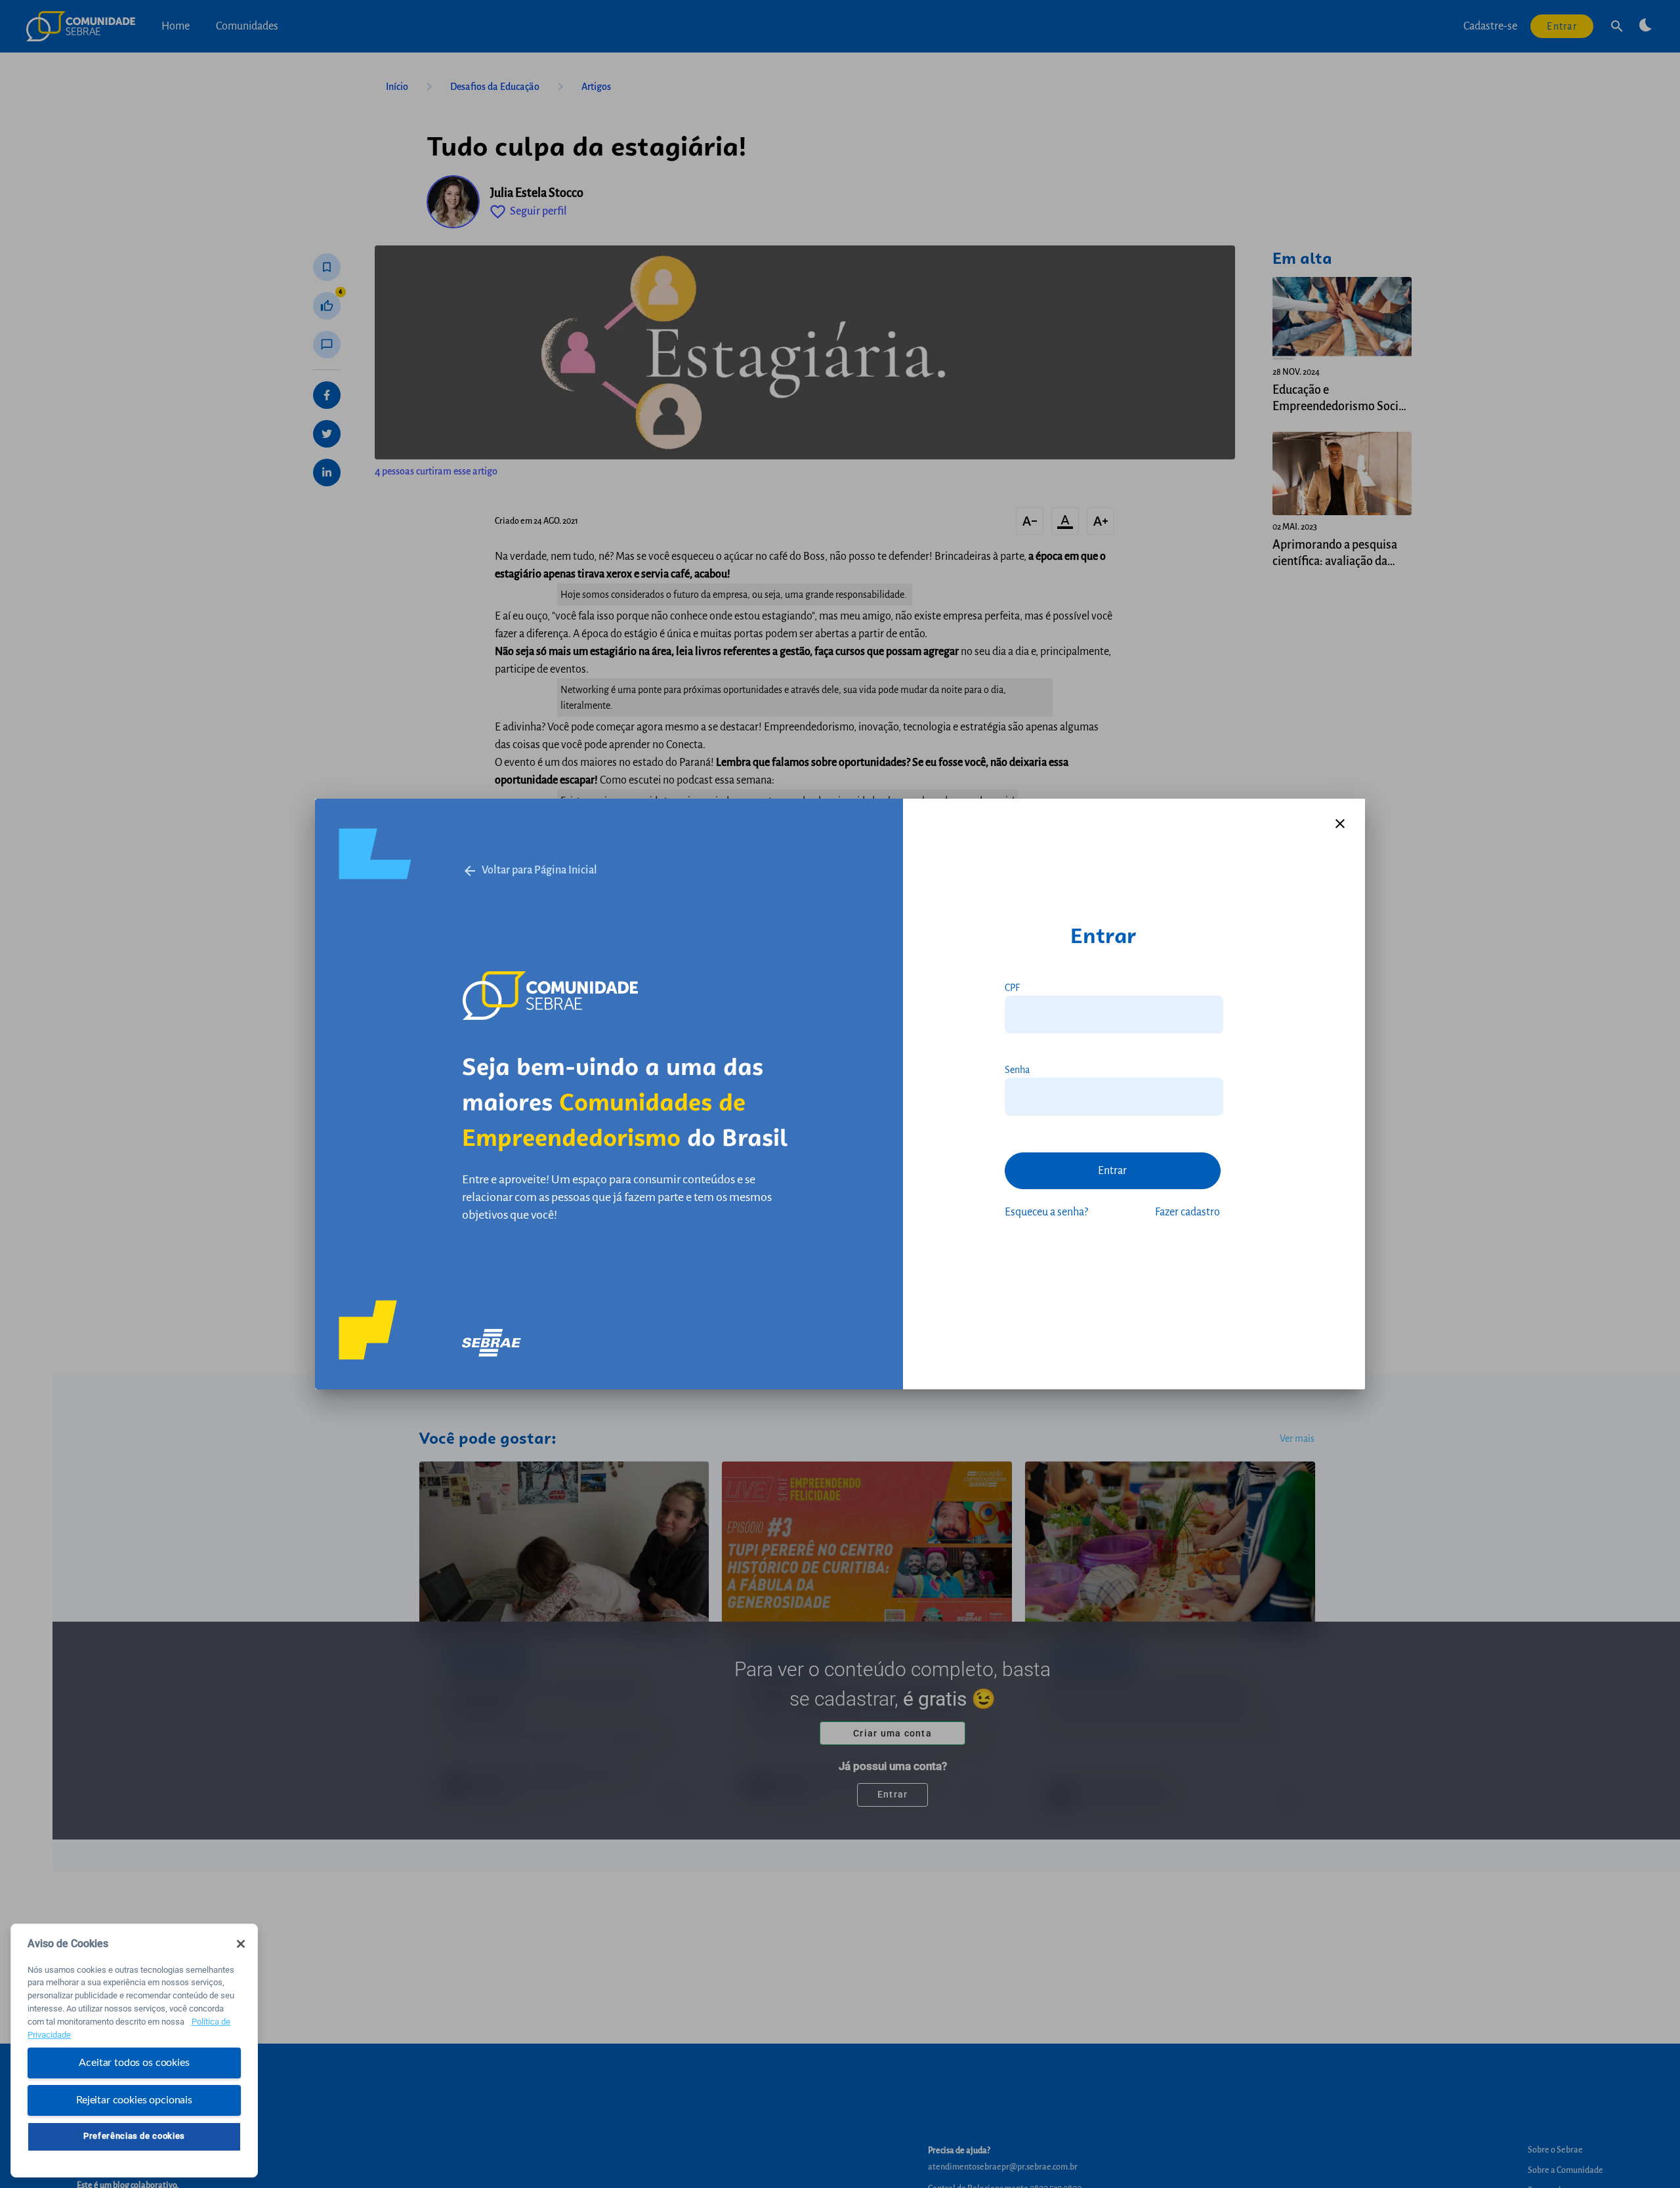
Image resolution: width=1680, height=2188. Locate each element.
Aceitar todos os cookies (134, 2063)
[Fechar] (241, 1944)
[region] (134, 2051)
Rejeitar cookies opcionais (134, 2099)
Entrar (1112, 1171)
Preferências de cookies (134, 2136)
